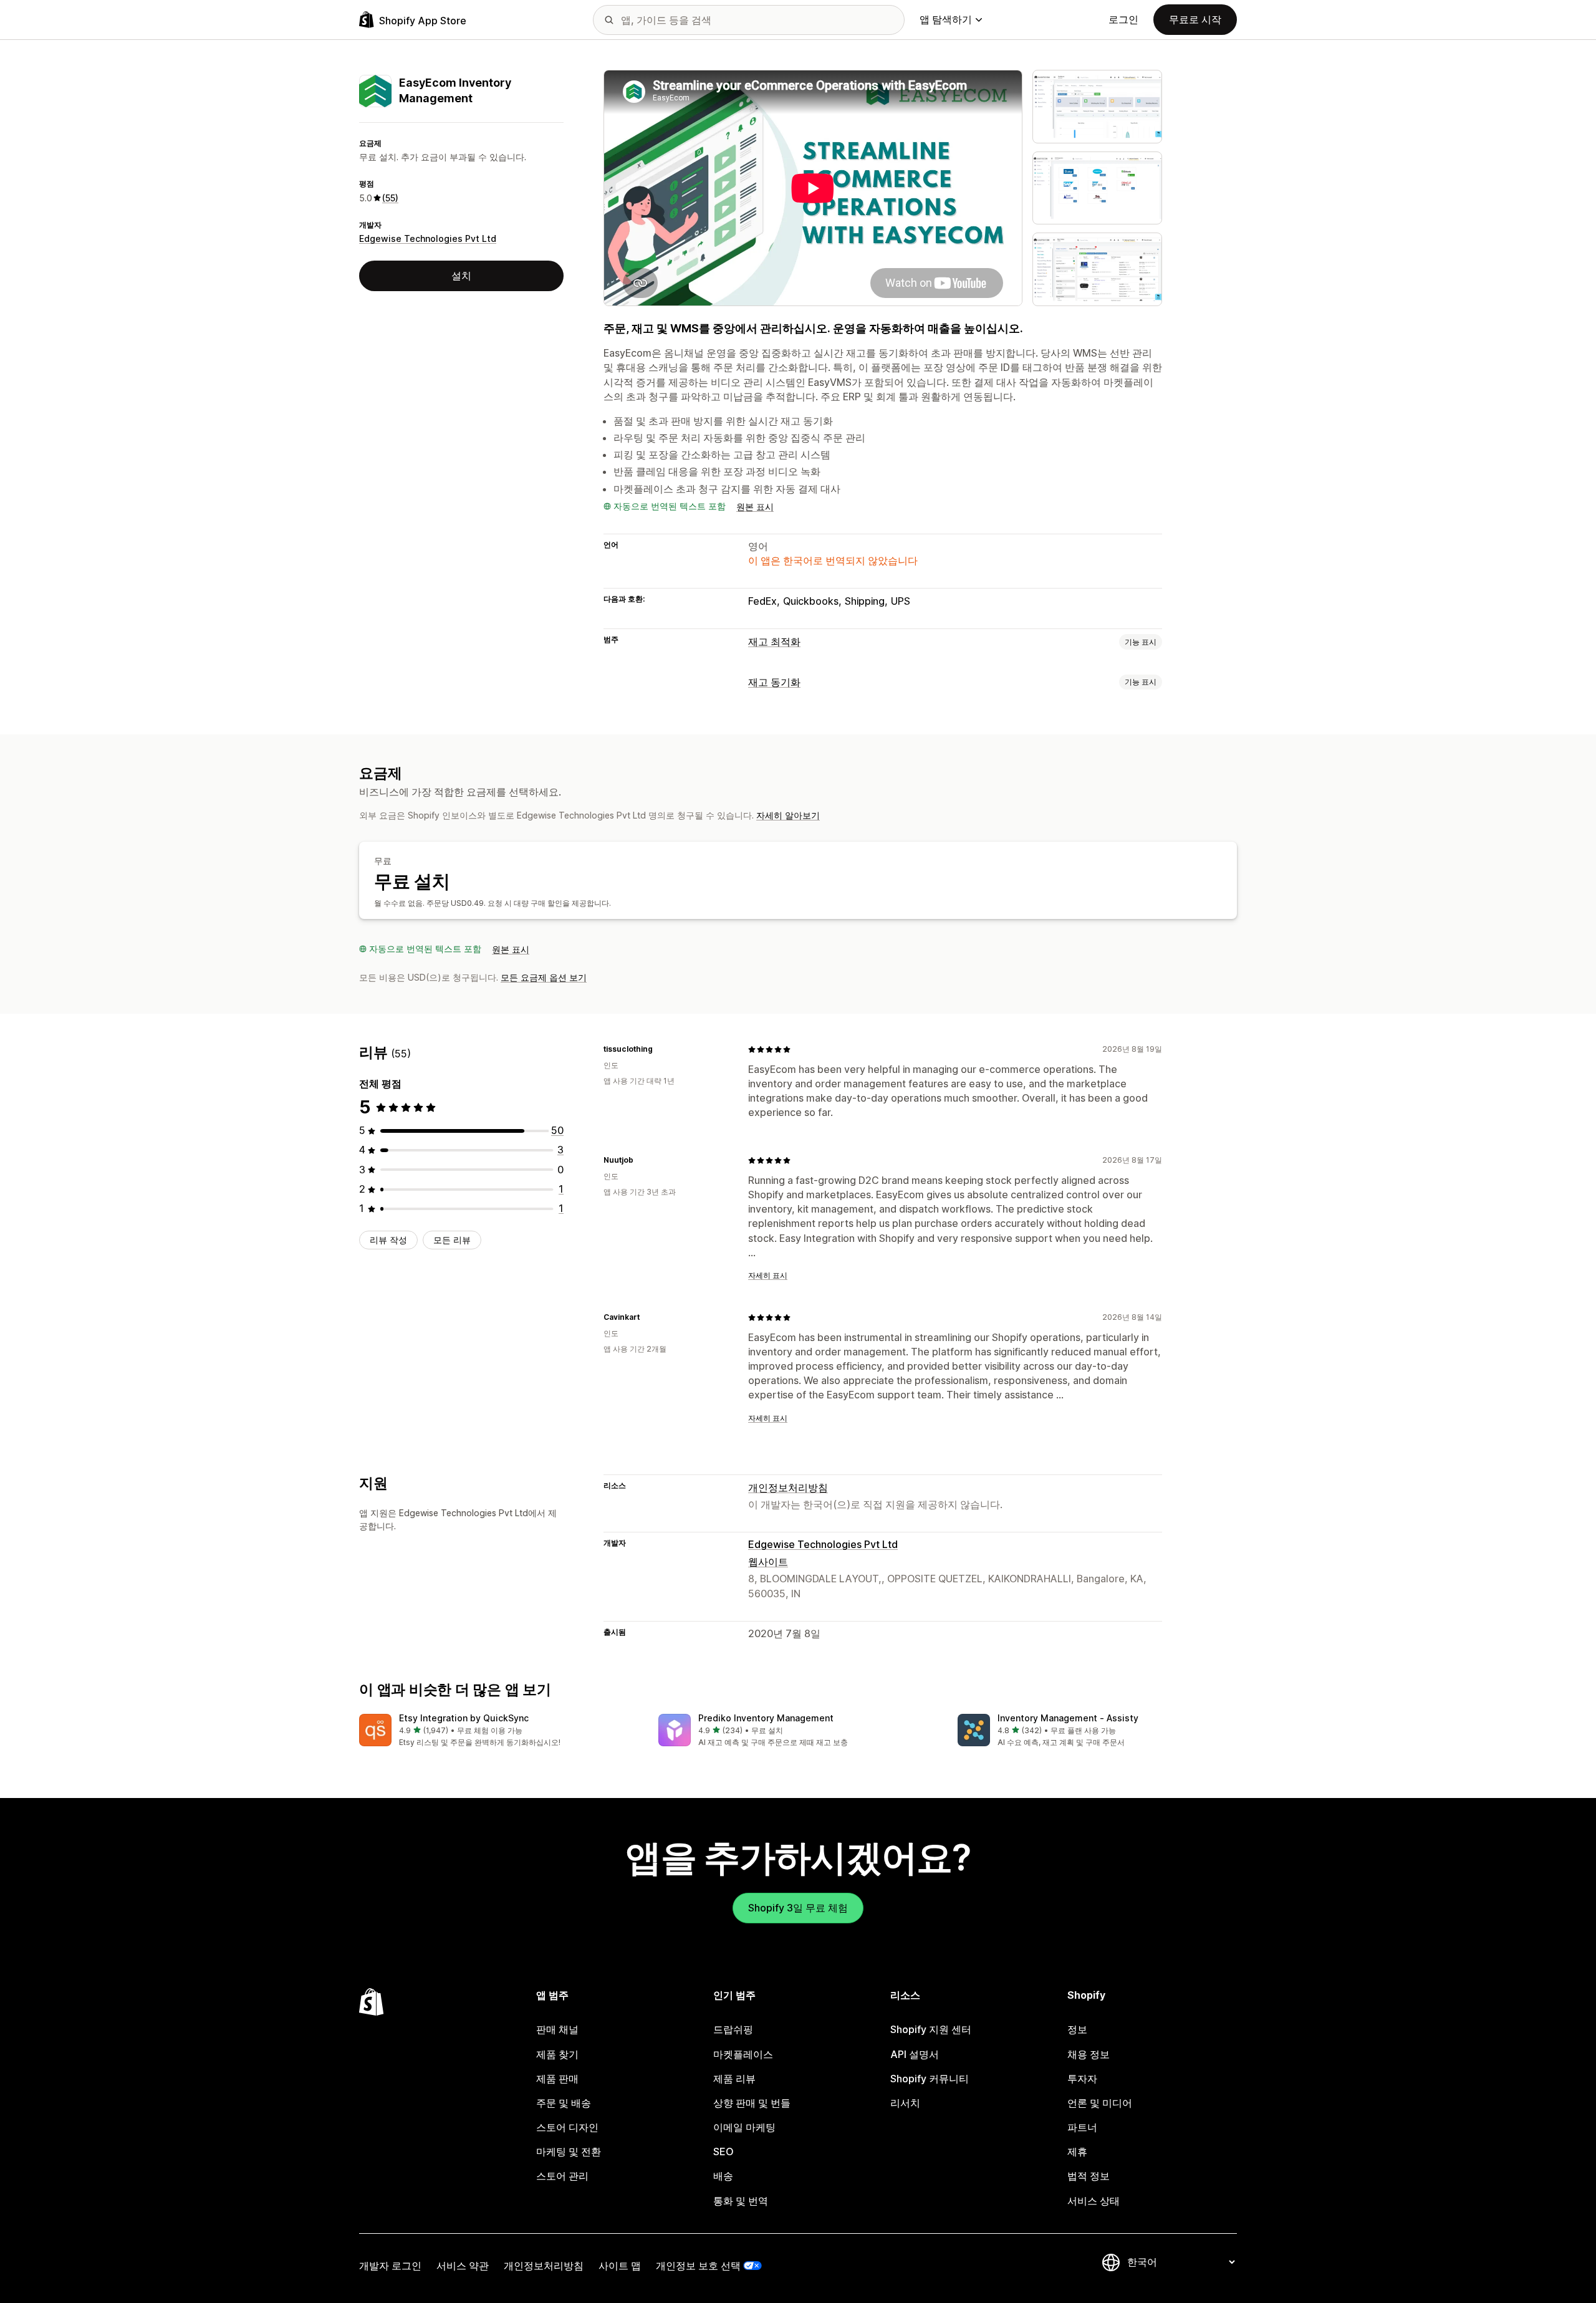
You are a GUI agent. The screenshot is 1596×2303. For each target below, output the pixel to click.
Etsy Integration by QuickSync (464, 1718)
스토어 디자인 (567, 2127)
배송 (723, 2176)
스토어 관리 (562, 2176)
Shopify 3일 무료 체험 (798, 1908)
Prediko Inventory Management (766, 1718)
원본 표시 (755, 507)
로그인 (1123, 19)
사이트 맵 (620, 2266)
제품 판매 (557, 2079)
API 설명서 (915, 2054)
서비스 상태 (1094, 2201)
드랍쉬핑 (733, 2029)
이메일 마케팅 (744, 2127)
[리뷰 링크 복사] (660, 1049)
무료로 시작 (1195, 19)
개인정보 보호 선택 (698, 2266)
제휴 (1077, 2152)
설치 (461, 276)
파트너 (1082, 2127)
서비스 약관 (463, 2266)
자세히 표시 (768, 1275)
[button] (499, 1731)
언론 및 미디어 (1100, 2103)
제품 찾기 (557, 2054)
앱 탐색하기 (946, 19)
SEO (723, 2152)
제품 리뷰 (734, 2079)
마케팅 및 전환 (569, 2152)
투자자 (1082, 2079)
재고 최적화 (774, 642)
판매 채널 (557, 2029)
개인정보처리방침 (788, 1488)
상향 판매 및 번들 (752, 2103)
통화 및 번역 (741, 2201)
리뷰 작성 (388, 1240)
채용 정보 (1089, 2054)
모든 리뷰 (452, 1240)
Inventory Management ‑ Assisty (1068, 1718)
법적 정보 (1089, 2176)
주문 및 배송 (564, 2103)
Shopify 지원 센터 (931, 2029)
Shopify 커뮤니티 (930, 2079)
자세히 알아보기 (788, 815)
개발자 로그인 (390, 2266)
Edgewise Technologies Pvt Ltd (428, 239)
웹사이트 (768, 1562)
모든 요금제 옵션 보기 (544, 977)
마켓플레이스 (743, 2054)
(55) (390, 198)
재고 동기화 (774, 682)
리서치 (905, 2103)
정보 (1077, 2029)
